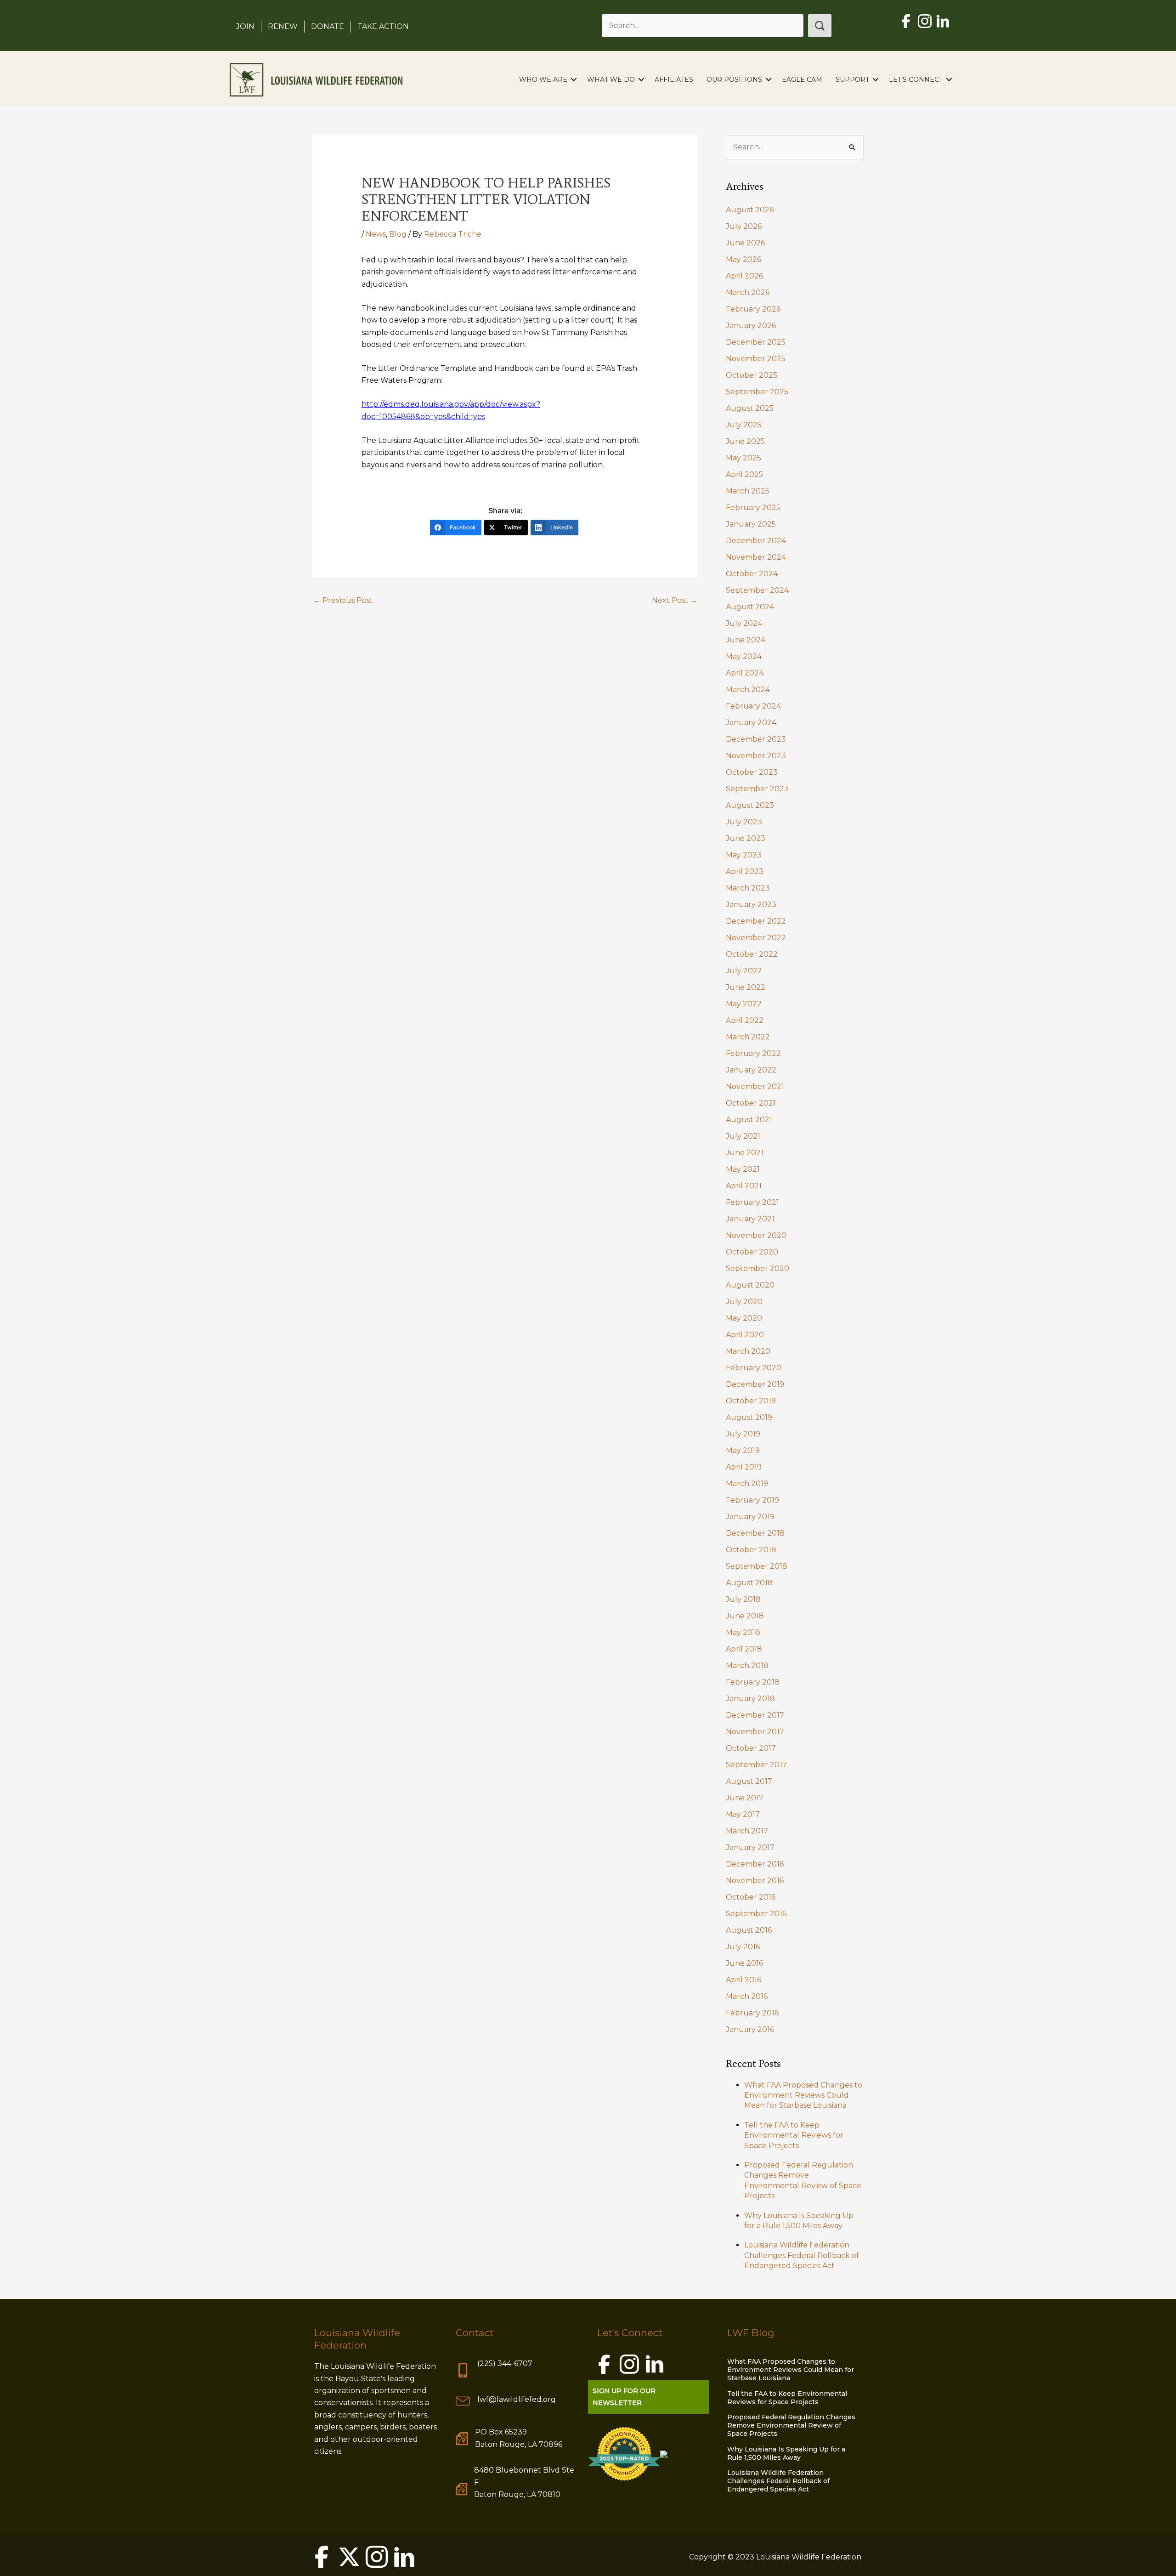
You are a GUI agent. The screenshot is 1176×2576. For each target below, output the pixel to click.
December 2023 (756, 739)
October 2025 (752, 375)
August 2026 (750, 210)
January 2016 (750, 2029)
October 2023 (752, 772)
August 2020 (750, 1285)
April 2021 (744, 1186)
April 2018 (744, 1649)
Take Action (383, 26)
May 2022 (744, 1004)
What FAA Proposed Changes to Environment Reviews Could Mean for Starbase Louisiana (803, 2095)
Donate (328, 26)
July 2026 (744, 226)
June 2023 (746, 838)
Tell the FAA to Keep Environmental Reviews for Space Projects (794, 2135)
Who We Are (543, 79)
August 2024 (750, 607)
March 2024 (748, 689)
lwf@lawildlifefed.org (517, 2399)
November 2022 (756, 938)
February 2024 (753, 706)
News (376, 234)
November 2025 (756, 359)
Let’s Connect (916, 79)
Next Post (675, 600)
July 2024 (744, 623)
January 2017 (750, 1847)
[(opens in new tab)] (624, 2453)
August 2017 (749, 1781)
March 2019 (747, 1484)
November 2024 (756, 557)
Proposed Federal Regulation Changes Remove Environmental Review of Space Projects (791, 2425)
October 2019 (751, 1401)
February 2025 (753, 508)
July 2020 (744, 1302)
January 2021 (750, 1219)
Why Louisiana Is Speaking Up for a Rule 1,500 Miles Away (786, 2453)
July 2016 (743, 1947)
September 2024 (757, 590)
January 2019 (750, 1517)
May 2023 (744, 855)
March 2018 (747, 1665)
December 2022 (756, 921)
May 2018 (743, 1632)
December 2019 (755, 1384)
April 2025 (744, 474)
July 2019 (743, 1434)
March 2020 (748, 1351)
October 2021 (751, 1103)
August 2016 (749, 1930)
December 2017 (755, 1715)
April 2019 (744, 1467)
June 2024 (746, 640)
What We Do (611, 79)
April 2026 (744, 276)
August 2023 (750, 805)
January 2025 (751, 524)
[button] (820, 26)
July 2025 (744, 425)
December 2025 (756, 342)
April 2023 (745, 871)
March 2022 (748, 1037)
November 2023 (756, 756)
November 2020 (756, 1235)
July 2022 (744, 971)
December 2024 (756, 541)
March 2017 (747, 1831)
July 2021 (743, 1136)
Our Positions (734, 79)
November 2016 (755, 1881)
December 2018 (755, 1533)
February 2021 (752, 1202)
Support (852, 79)
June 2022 (746, 987)
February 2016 (752, 2013)
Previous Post (343, 600)
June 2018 (745, 1616)
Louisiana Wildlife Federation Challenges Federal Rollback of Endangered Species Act (802, 2255)
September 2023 (757, 789)
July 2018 (743, 1599)
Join (245, 26)
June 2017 (745, 1798)
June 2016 (744, 1963)
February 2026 (753, 309)
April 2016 (743, 1980)
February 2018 (753, 1682)
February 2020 (754, 1368)
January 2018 (750, 1699)
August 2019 (749, 1417)
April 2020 (745, 1335)
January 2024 (751, 723)
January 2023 (751, 905)
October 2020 (752, 1252)
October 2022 (752, 954)
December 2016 (755, 1864)
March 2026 (748, 292)
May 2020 (744, 1318)
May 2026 (743, 259)
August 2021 (749, 1120)
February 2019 (752, 1500)
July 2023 (744, 822)
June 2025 (745, 441)
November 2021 (755, 1087)
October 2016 (751, 1897)
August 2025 (750, 408)
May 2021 (743, 1169)
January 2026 (751, 326)
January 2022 (751, 1070)
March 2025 (748, 491)
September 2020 (758, 1268)
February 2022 (753, 1053)
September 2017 (756, 1765)
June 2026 (745, 243)
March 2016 (747, 1996)
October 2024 (752, 574)
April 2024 (745, 673)
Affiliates (674, 79)
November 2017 (755, 1732)
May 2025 (743, 458)
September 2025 (757, 392)
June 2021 (745, 1153)
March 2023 (748, 888)
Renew (283, 26)
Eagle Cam (802, 79)
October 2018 (751, 1550)
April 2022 (745, 1020)
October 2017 (751, 1748)
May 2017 (743, 1814)
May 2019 (743, 1450)
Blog (398, 234)
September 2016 (756, 1914)
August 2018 (749, 1583)
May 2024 (744, 656)
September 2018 (757, 1566)
